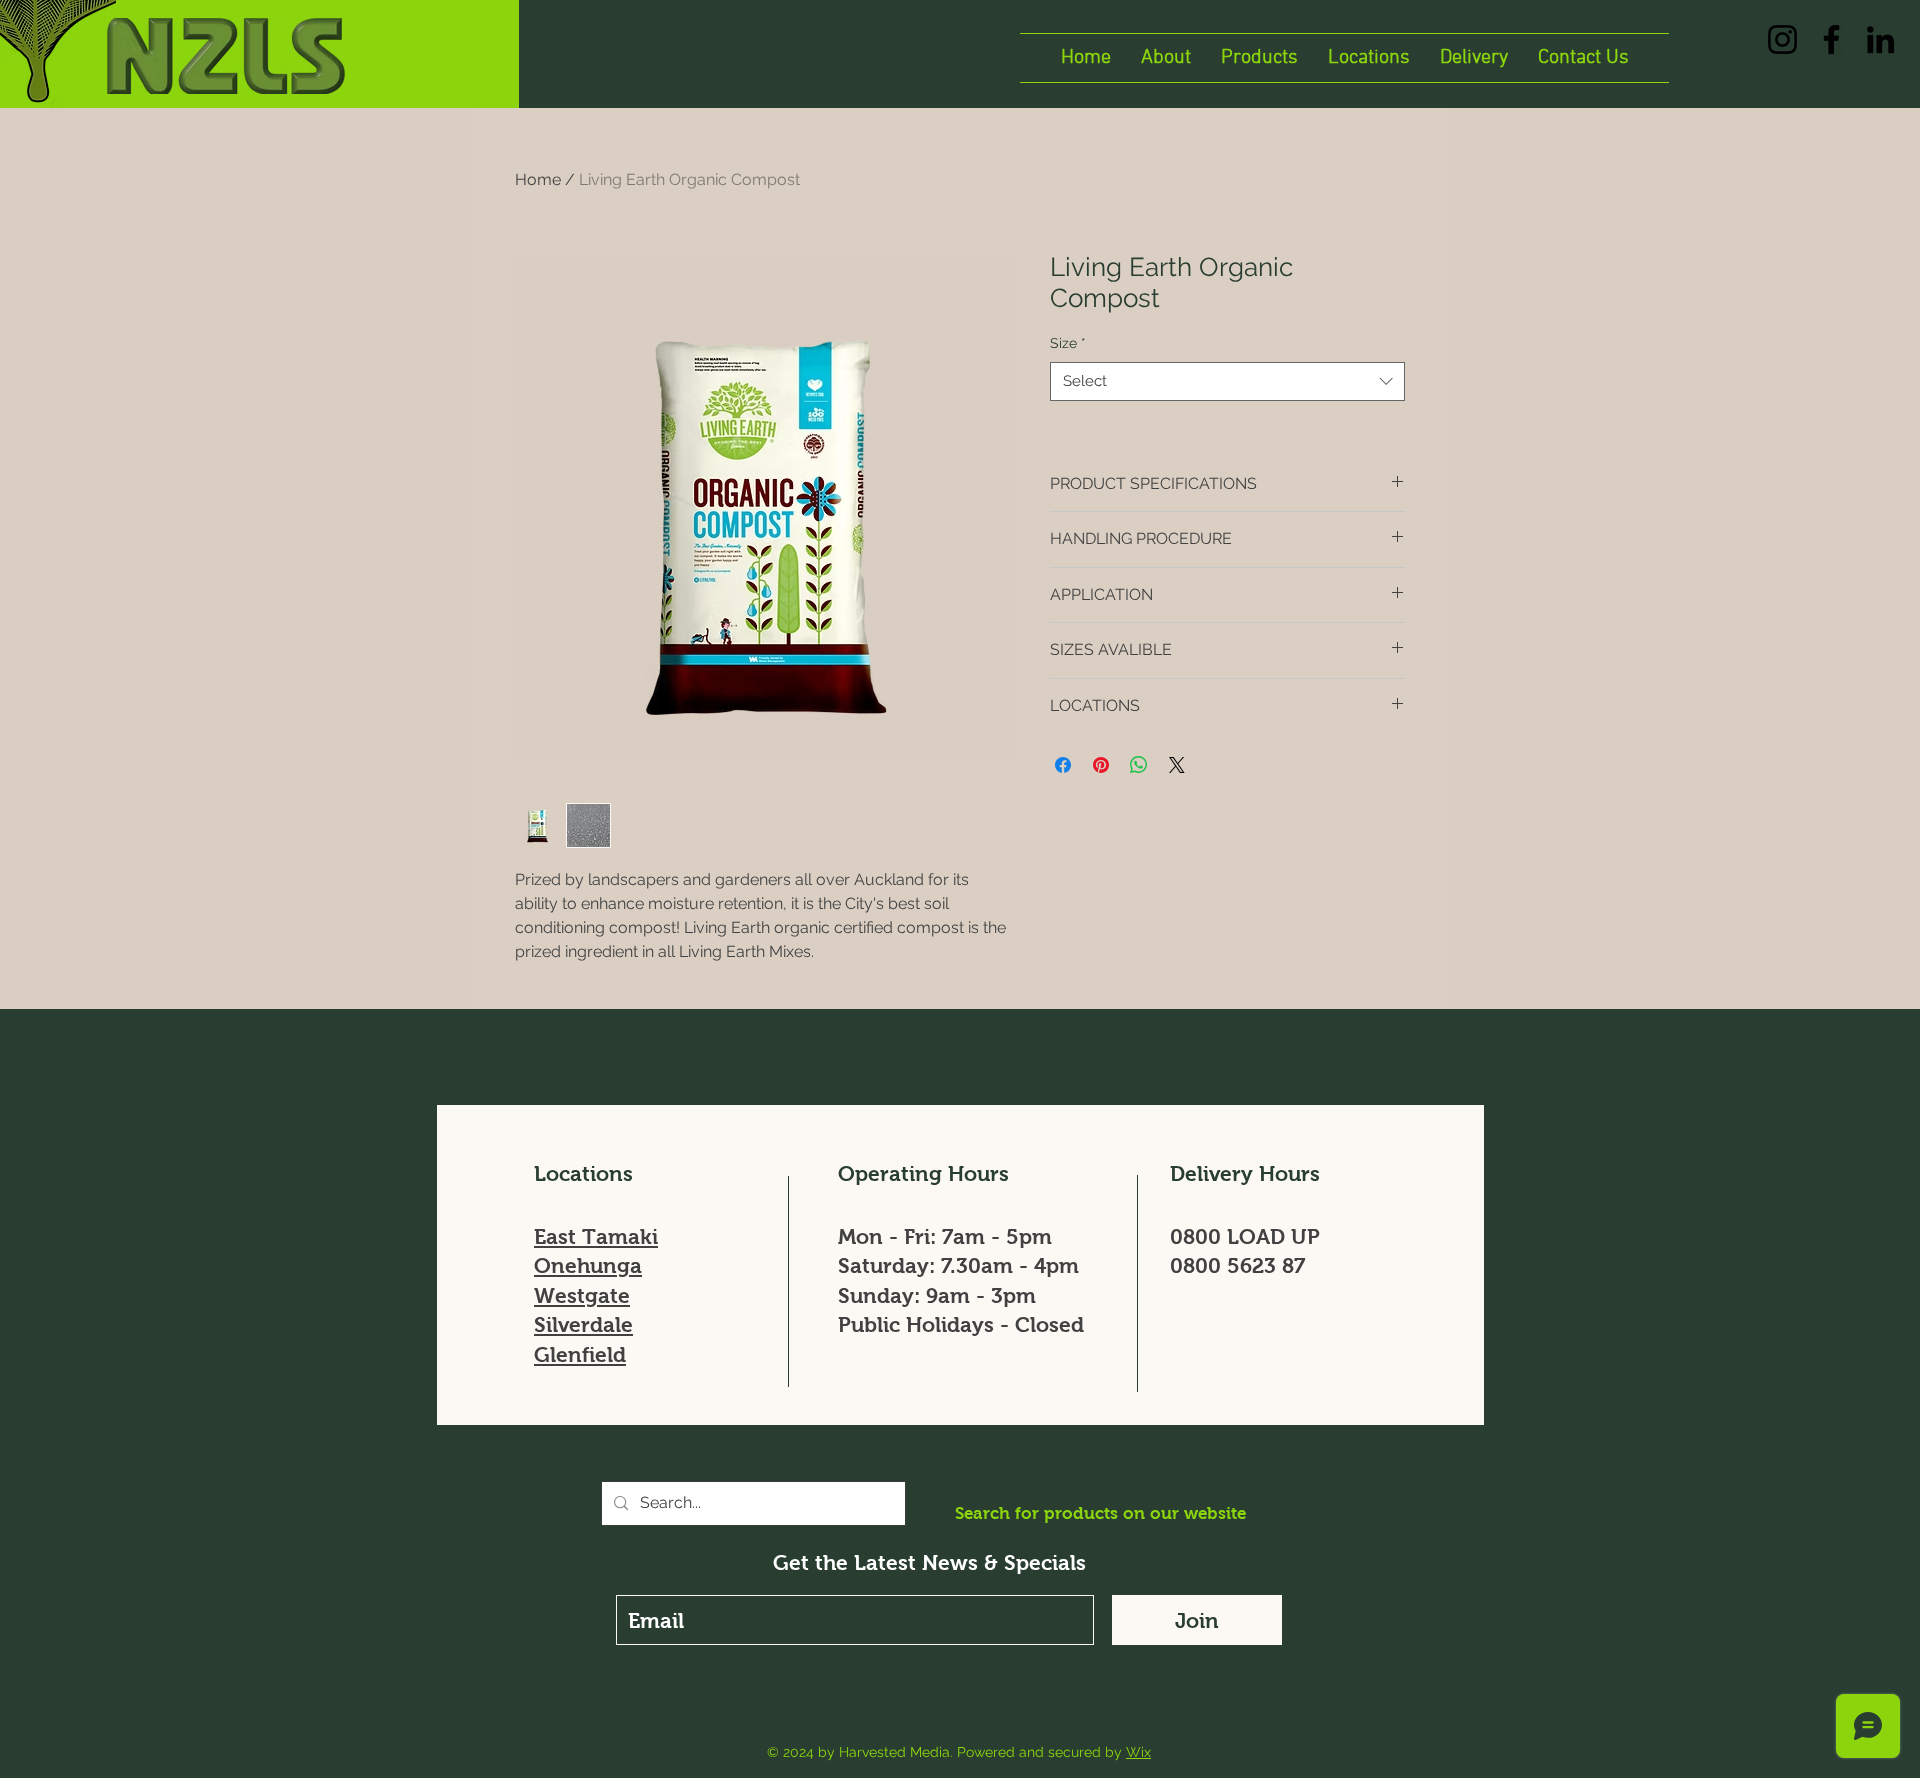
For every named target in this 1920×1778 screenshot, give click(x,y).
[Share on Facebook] (1063, 765)
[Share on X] (1177, 765)
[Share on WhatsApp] (1139, 765)
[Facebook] (1831, 39)
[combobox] (1227, 381)
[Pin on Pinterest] (1101, 765)
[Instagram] (1782, 39)
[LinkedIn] (1880, 39)
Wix (1138, 1752)
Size (1068, 343)
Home (538, 179)
